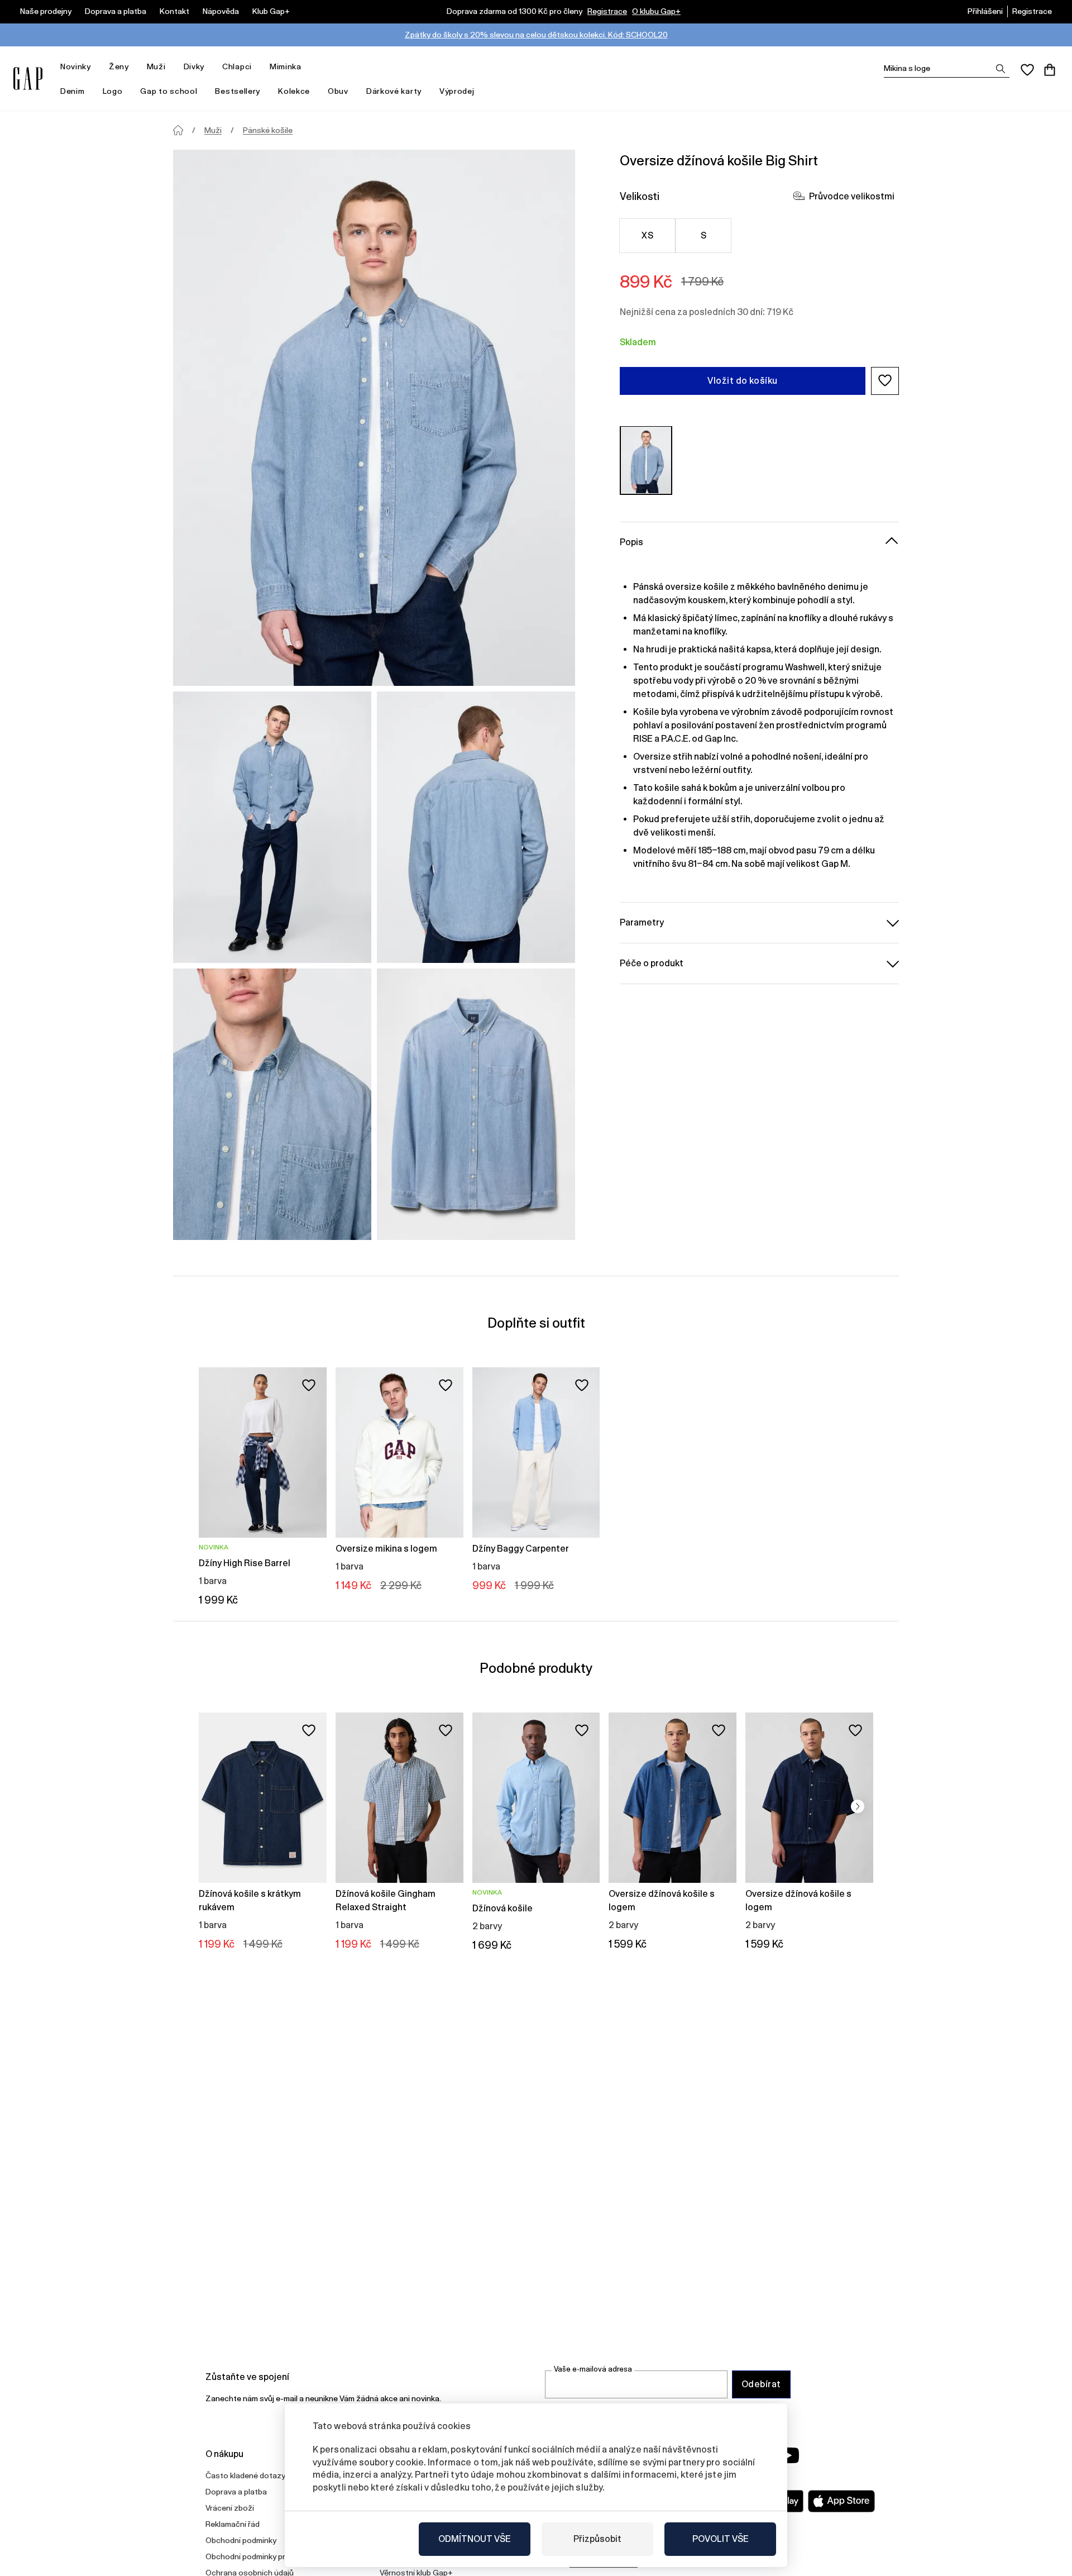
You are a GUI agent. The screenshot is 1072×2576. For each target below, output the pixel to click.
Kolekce (294, 91)
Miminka (286, 66)
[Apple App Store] (841, 2501)
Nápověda (221, 11)
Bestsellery (238, 91)
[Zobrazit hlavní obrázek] (374, 418)
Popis (631, 542)
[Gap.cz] (28, 78)
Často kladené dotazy (245, 2475)
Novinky (76, 66)
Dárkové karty (394, 91)
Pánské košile (268, 130)
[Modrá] (646, 460)
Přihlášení (985, 11)
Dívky (194, 66)
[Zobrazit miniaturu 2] (476, 827)
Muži (156, 66)
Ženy (119, 66)
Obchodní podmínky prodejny (257, 2556)
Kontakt (174, 11)
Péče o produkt (652, 963)
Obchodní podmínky (241, 2540)
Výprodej (457, 91)
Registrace (607, 11)
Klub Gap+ (271, 11)
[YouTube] (788, 2455)
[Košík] (1050, 70)
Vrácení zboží (230, 2508)
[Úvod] (178, 130)
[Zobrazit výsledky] (1001, 69)
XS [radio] (647, 235)
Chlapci (237, 66)
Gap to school (169, 91)
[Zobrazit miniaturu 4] (476, 1104)
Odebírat (761, 2384)
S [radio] (703, 235)
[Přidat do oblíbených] (309, 1385)
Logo (113, 91)
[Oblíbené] (1027, 70)
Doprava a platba (116, 11)
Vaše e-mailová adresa (593, 2369)
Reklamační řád (233, 2524)
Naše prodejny (46, 11)
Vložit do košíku (743, 380)
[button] (885, 380)
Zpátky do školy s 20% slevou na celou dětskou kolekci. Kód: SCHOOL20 (536, 35)
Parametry (642, 922)
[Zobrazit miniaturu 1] (272, 827)
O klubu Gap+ (656, 11)
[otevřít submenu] (97, 67)
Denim (73, 91)
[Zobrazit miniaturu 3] (272, 1104)
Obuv (338, 91)
